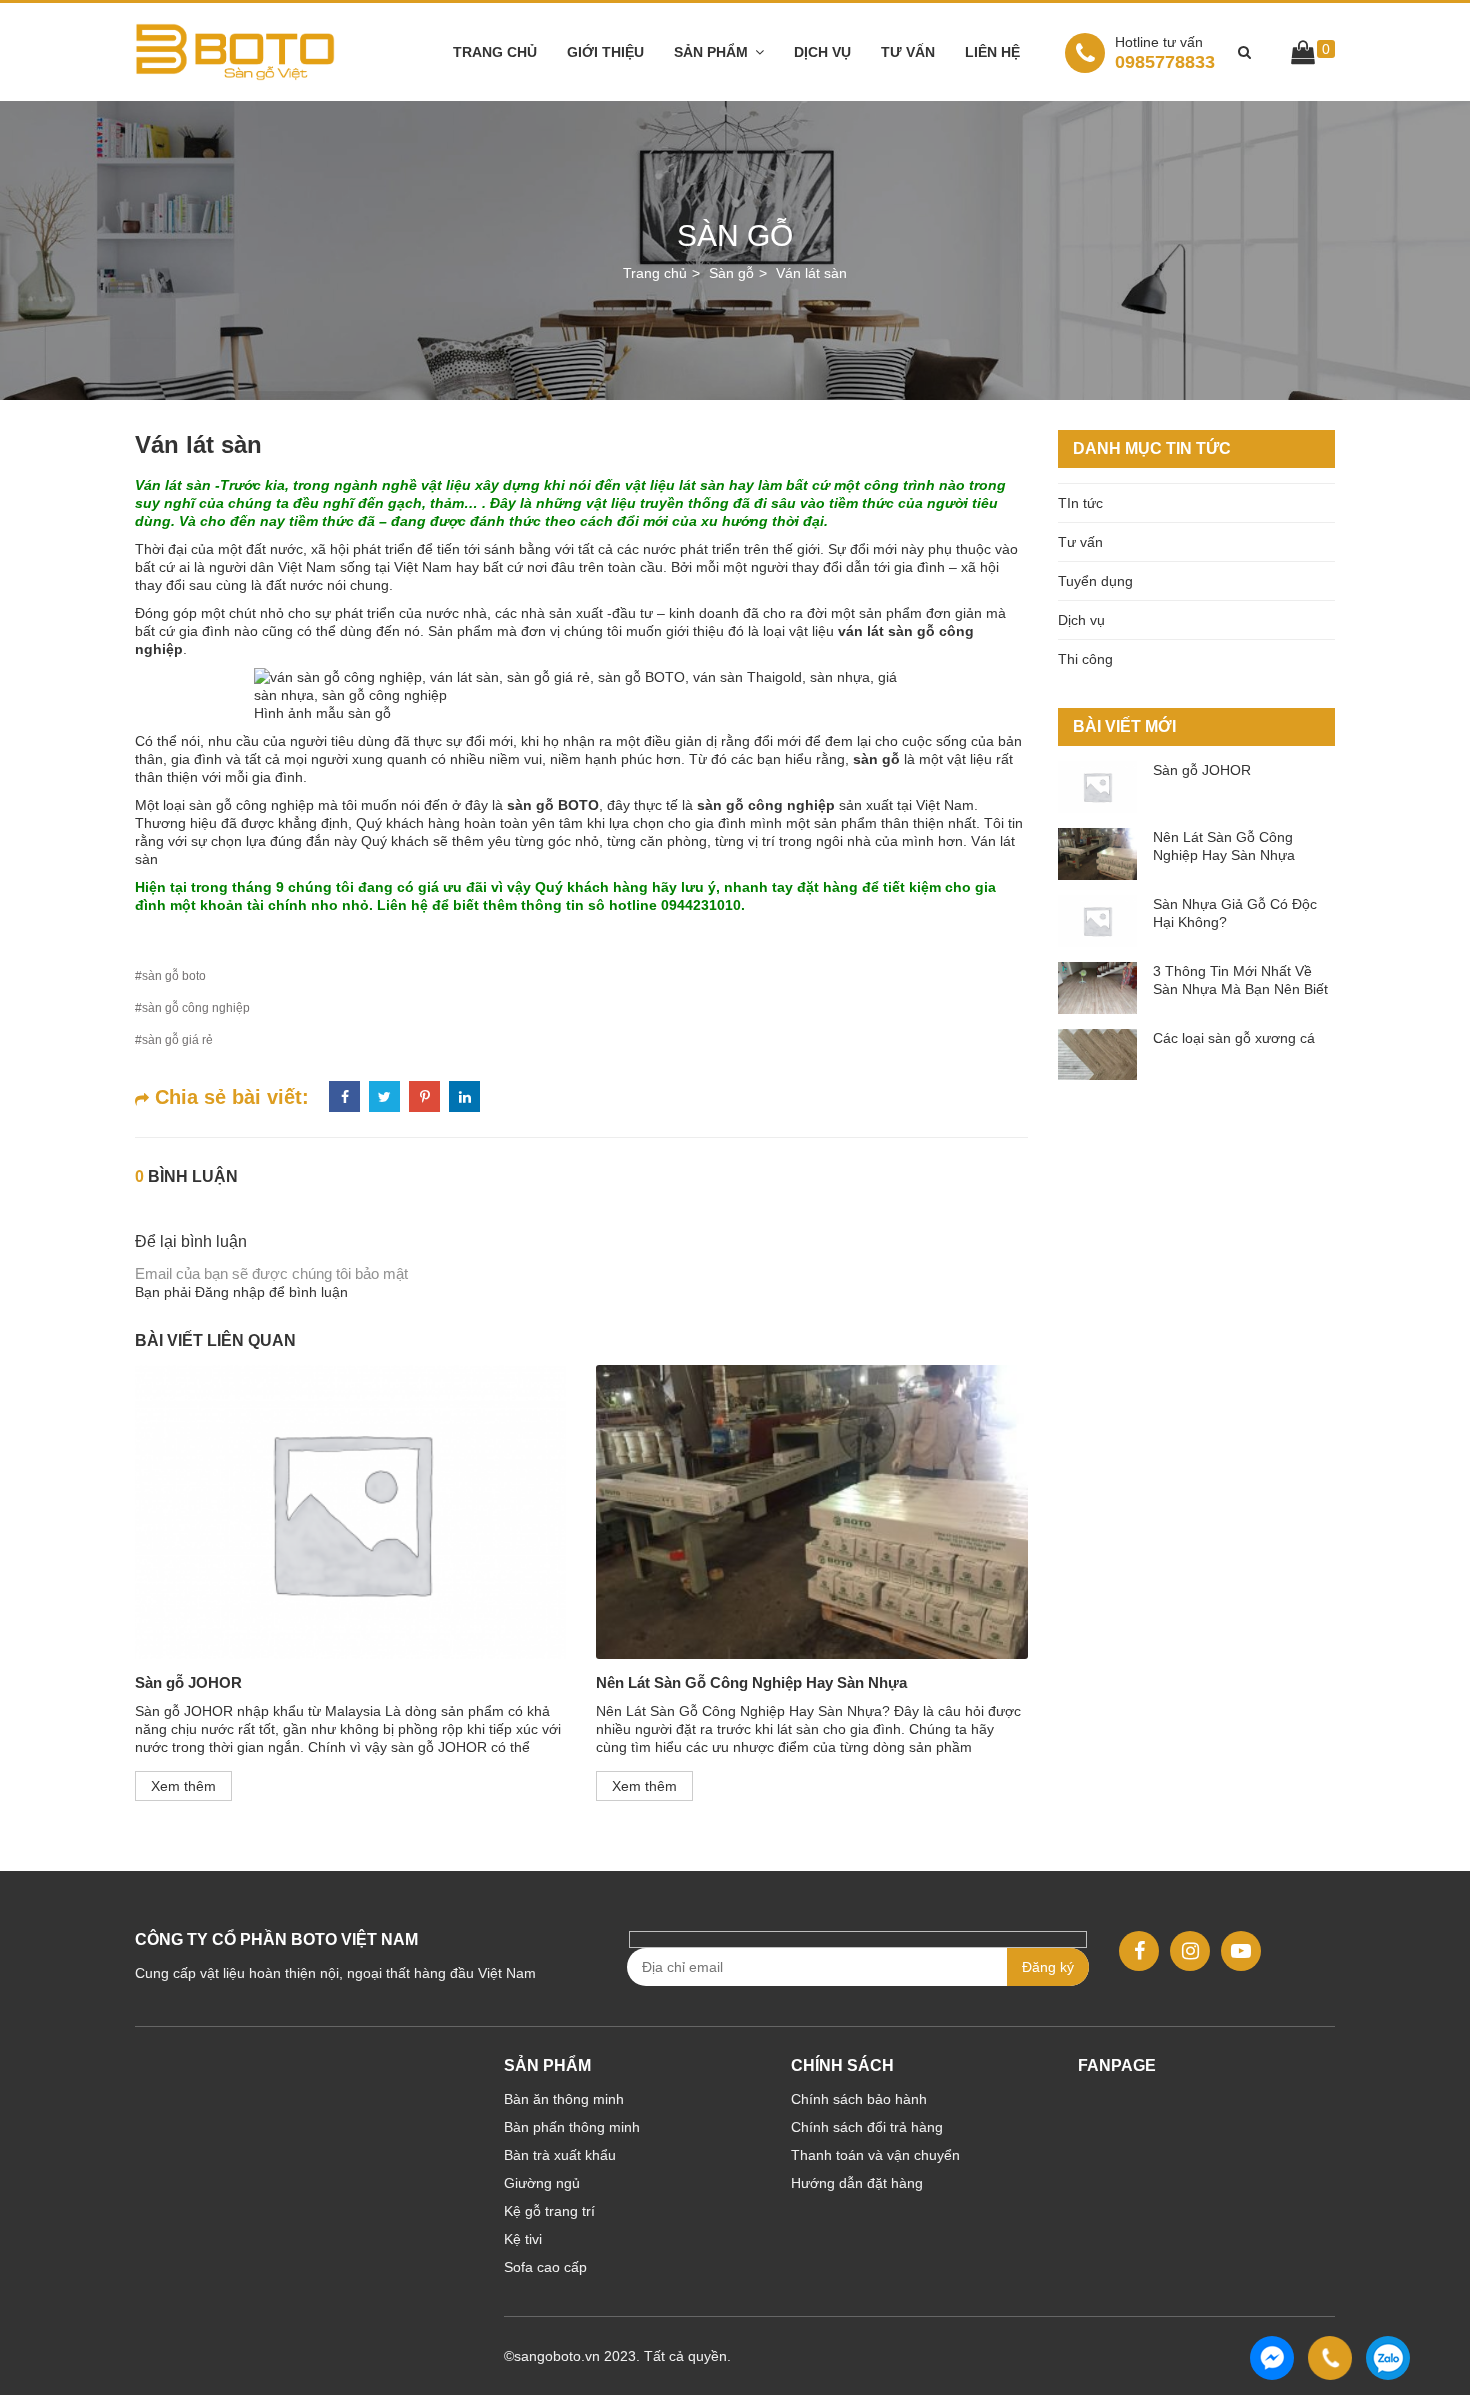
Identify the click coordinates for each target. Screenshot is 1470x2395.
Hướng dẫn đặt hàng (857, 2183)
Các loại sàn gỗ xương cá (1234, 1038)
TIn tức (1080, 503)
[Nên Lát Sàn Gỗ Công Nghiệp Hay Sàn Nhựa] (811, 1511)
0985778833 (1165, 52)
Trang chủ (495, 52)
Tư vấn (908, 52)
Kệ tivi (523, 2239)
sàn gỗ (876, 759)
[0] (1303, 56)
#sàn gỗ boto (170, 976)
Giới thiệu (605, 52)
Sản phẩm (711, 52)
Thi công (1085, 659)
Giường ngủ (542, 2183)
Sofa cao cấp (545, 2267)
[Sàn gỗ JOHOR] (350, 1511)
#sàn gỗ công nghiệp (192, 1008)
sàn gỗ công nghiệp (766, 805)
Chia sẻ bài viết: (229, 1097)
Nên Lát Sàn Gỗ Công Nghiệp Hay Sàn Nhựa (751, 1682)
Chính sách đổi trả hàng (867, 2127)
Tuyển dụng (1095, 581)
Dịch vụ (822, 52)
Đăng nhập (230, 1292)
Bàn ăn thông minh (564, 2099)
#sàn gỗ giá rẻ (174, 1040)
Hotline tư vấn (1159, 42)
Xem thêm (183, 1786)
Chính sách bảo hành (859, 2099)
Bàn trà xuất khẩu (560, 2155)
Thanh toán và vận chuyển (875, 2155)
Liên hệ (992, 52)
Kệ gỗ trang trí (549, 2211)
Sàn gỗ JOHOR (188, 1682)
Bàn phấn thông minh (572, 2127)
